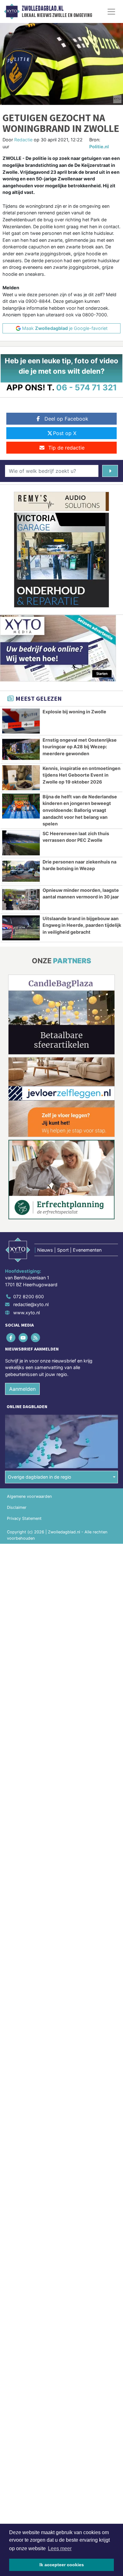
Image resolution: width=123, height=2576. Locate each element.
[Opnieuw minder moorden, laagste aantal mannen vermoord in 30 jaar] (21, 900)
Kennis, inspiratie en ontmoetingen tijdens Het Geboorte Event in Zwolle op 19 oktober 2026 (82, 775)
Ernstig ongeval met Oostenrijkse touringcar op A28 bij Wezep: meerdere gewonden (80, 747)
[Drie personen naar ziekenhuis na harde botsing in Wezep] (21, 871)
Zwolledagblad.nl (43, 8)
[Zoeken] (110, 471)
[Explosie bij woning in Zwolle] (21, 721)
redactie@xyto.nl (31, 1304)
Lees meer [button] (60, 2548)
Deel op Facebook (66, 419)
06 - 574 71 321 (87, 387)
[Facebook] (11, 1337)
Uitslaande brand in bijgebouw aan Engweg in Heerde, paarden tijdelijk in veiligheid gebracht (82, 925)
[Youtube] (23, 1337)
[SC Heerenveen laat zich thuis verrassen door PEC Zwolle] (21, 843)
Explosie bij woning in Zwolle (74, 712)
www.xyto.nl (26, 1313)
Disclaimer (17, 1507)
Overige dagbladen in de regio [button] (40, 1477)
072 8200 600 (29, 1296)
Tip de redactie (66, 448)
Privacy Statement (24, 1518)
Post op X (65, 433)
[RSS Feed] (36, 1337)
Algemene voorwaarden (29, 1496)
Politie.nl (99, 147)
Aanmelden (22, 1389)
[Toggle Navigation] (111, 12)
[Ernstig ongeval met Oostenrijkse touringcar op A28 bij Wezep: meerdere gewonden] (21, 749)
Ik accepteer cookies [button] (62, 2565)
